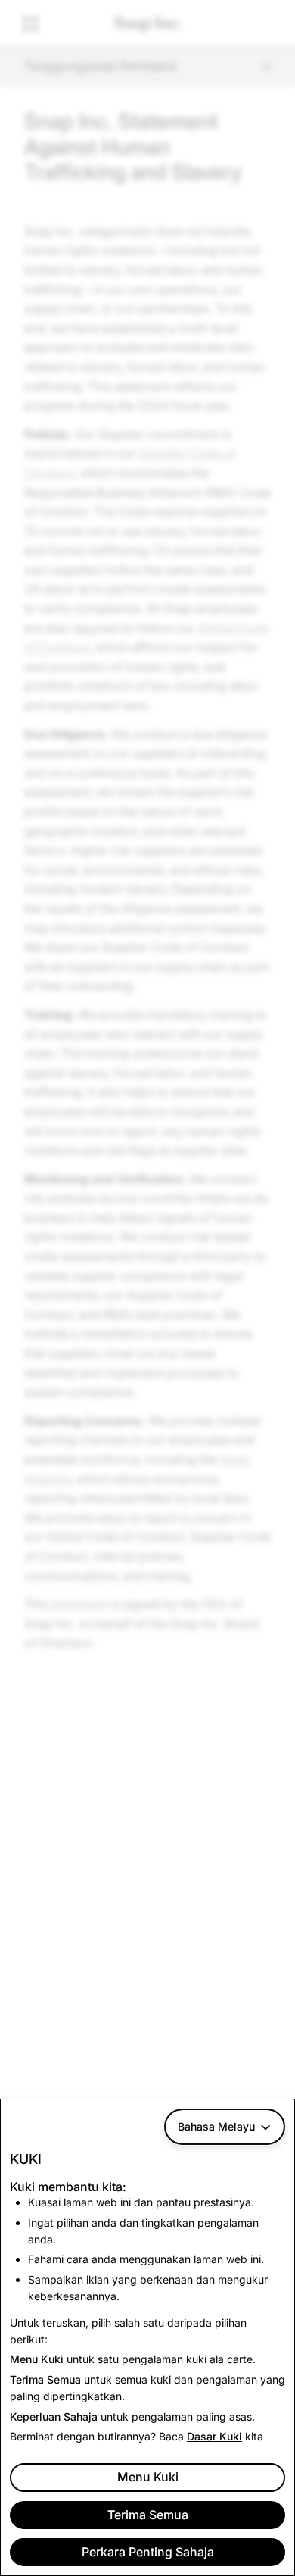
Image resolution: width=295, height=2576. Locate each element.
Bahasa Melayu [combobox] (216, 2126)
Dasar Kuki (214, 2436)
